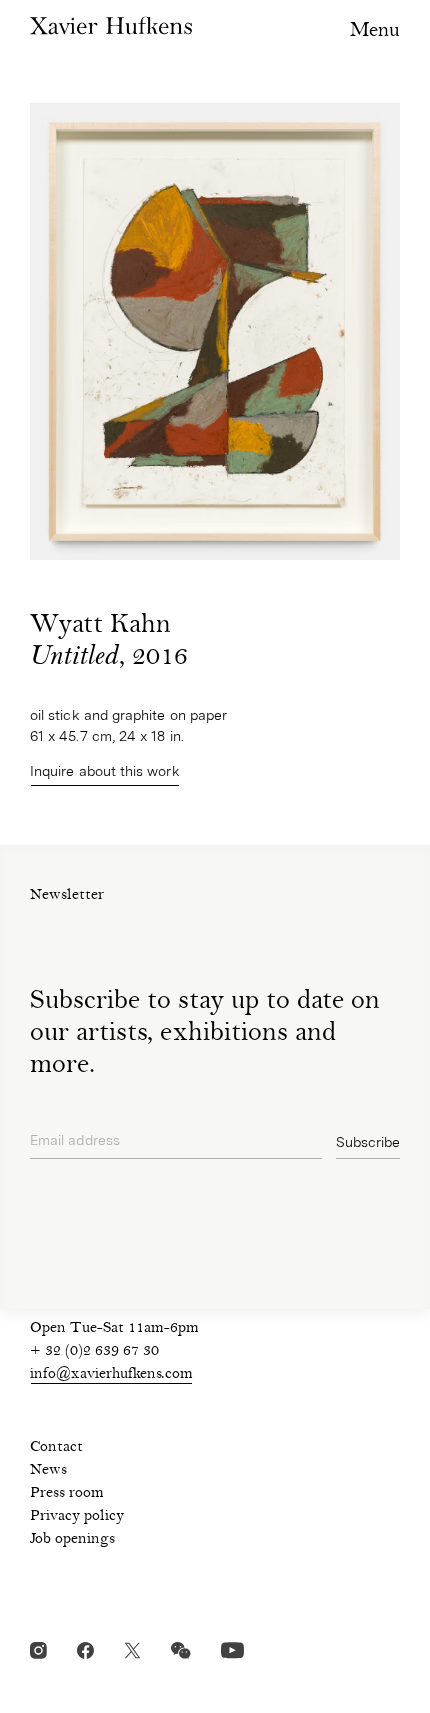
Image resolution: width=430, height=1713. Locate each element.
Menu (375, 31)
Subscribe (368, 1142)
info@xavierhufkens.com (111, 1375)
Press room (67, 1494)
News (48, 1471)
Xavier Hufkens (111, 25)
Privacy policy (77, 1517)
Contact (56, 1448)
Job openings (72, 1540)
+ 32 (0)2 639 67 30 (94, 1352)
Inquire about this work (105, 771)
